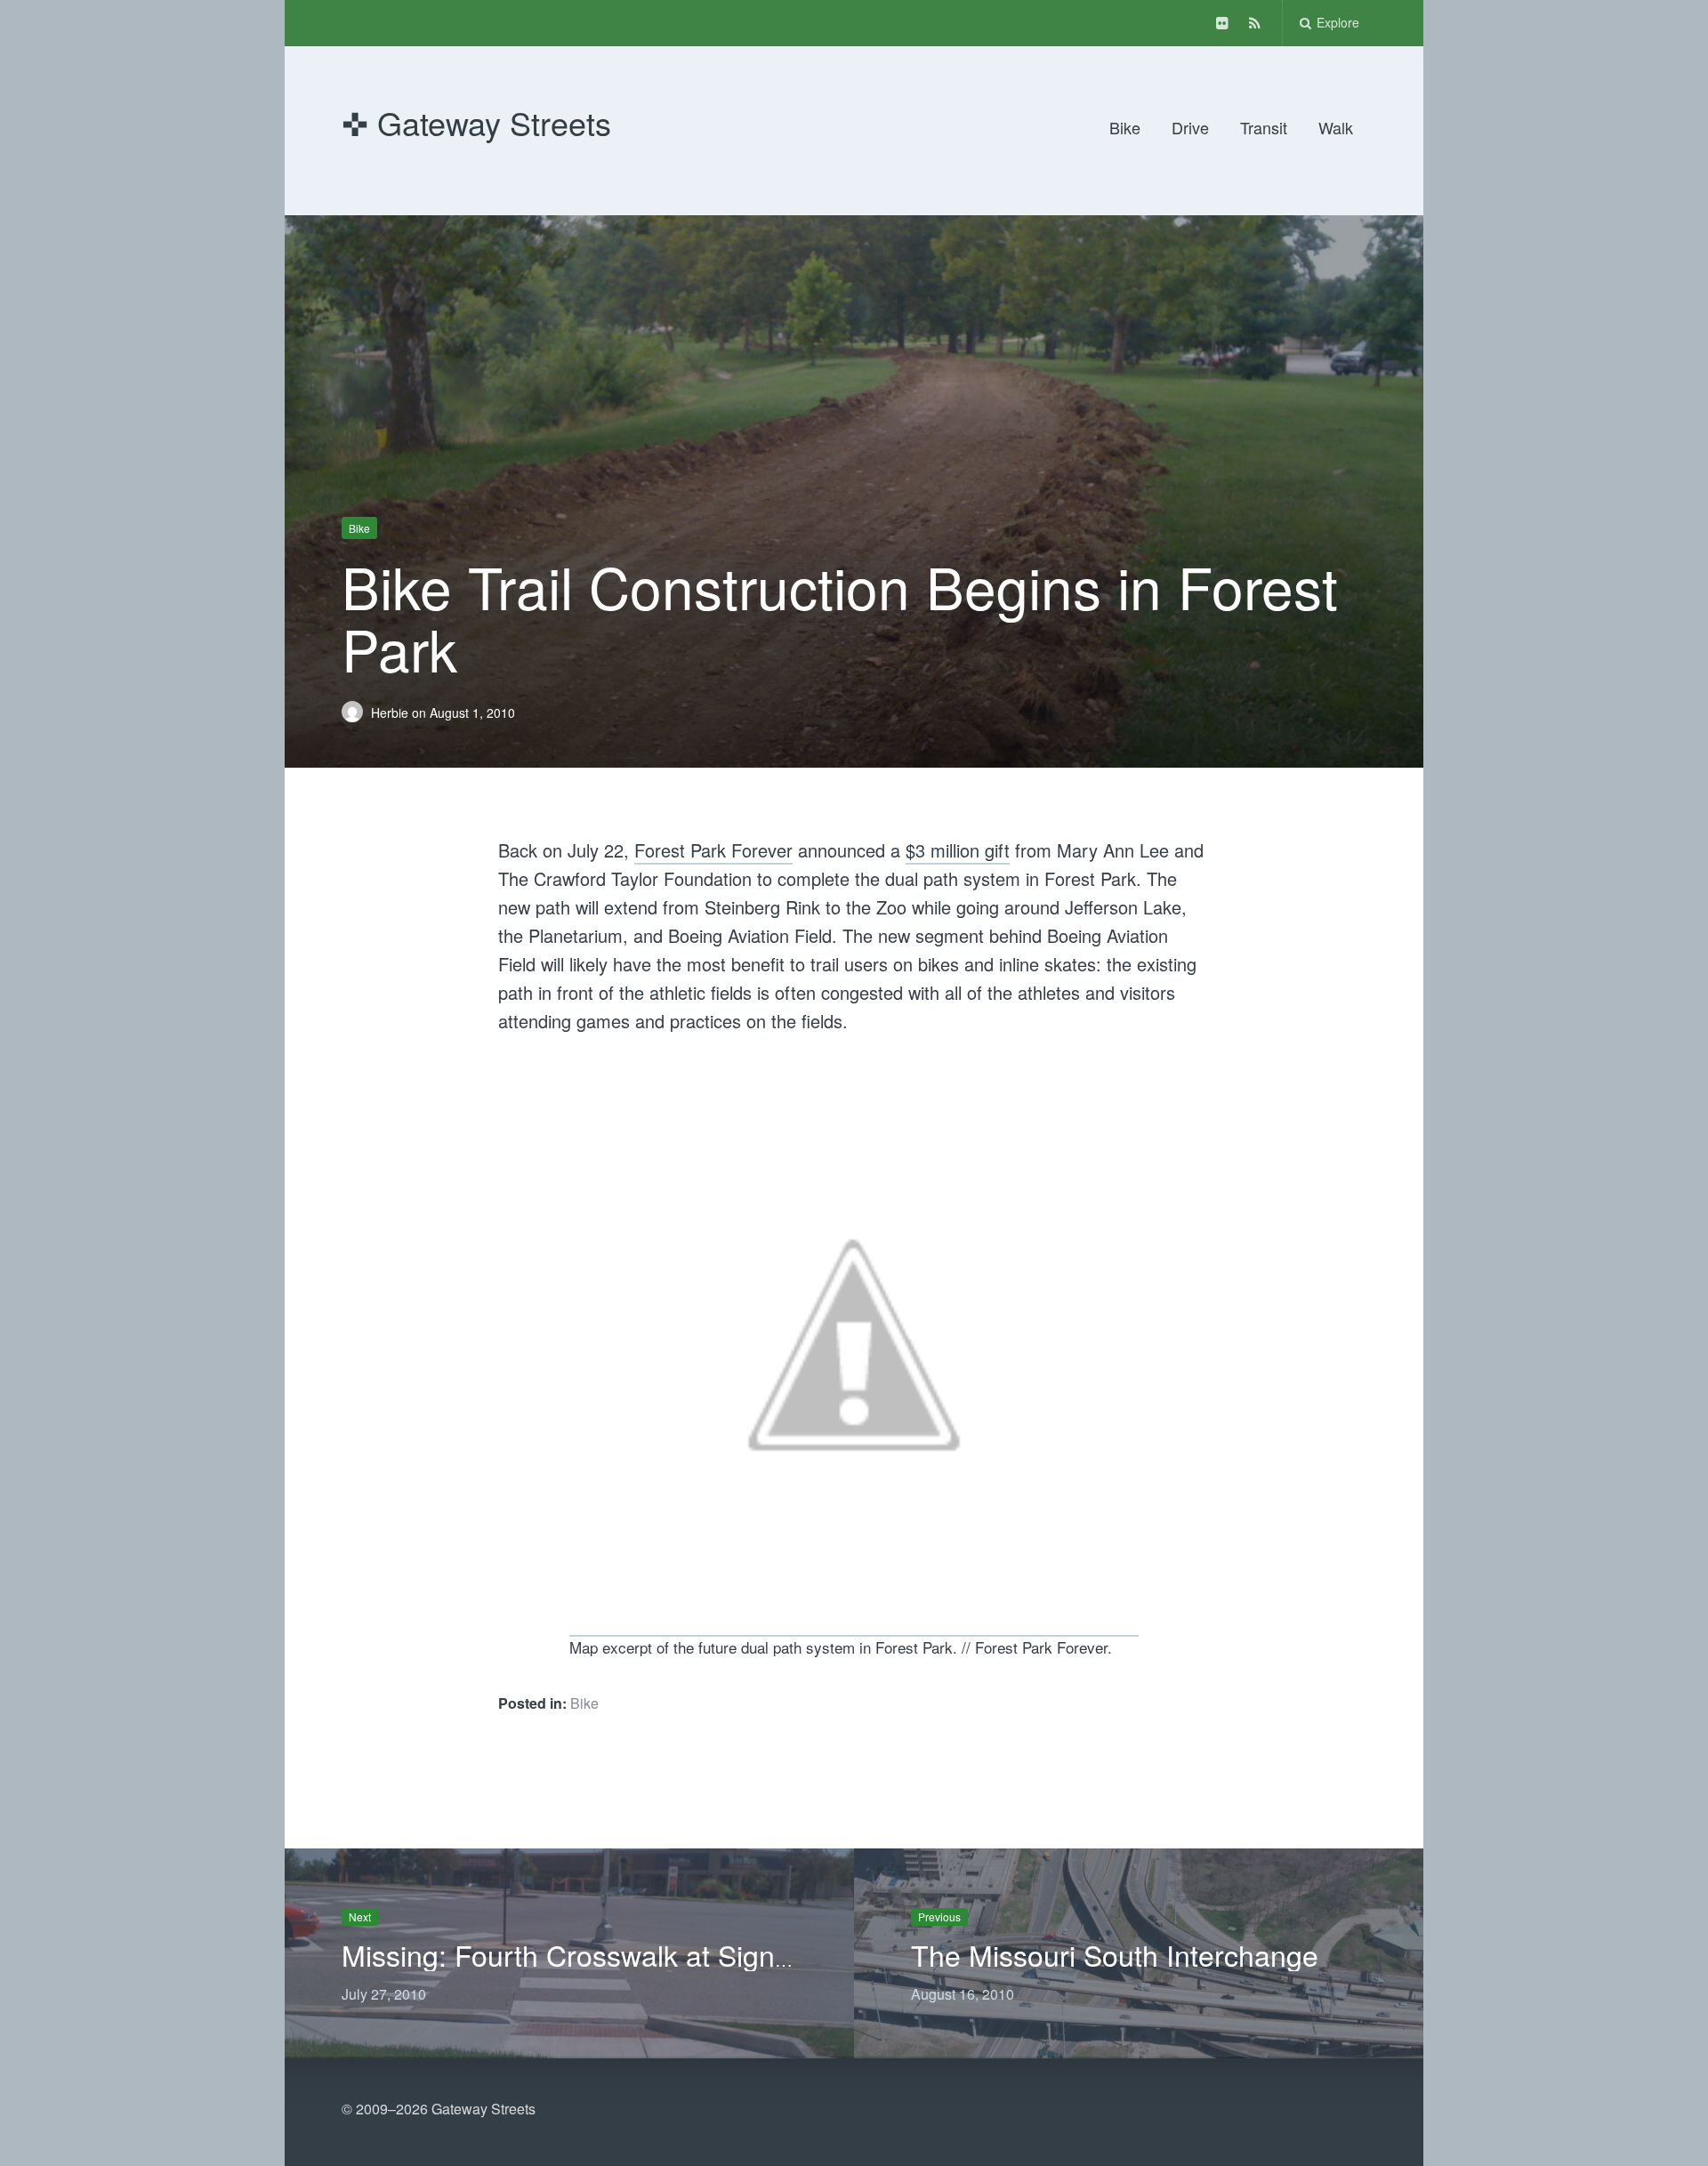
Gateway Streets (494, 122)
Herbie (391, 712)
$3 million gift (958, 850)
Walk (1336, 127)
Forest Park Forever (713, 850)
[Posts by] (356, 712)
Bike (1125, 127)
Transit (1264, 127)
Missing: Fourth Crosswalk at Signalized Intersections (681, 1954)
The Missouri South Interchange (1115, 1954)
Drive (1190, 127)
